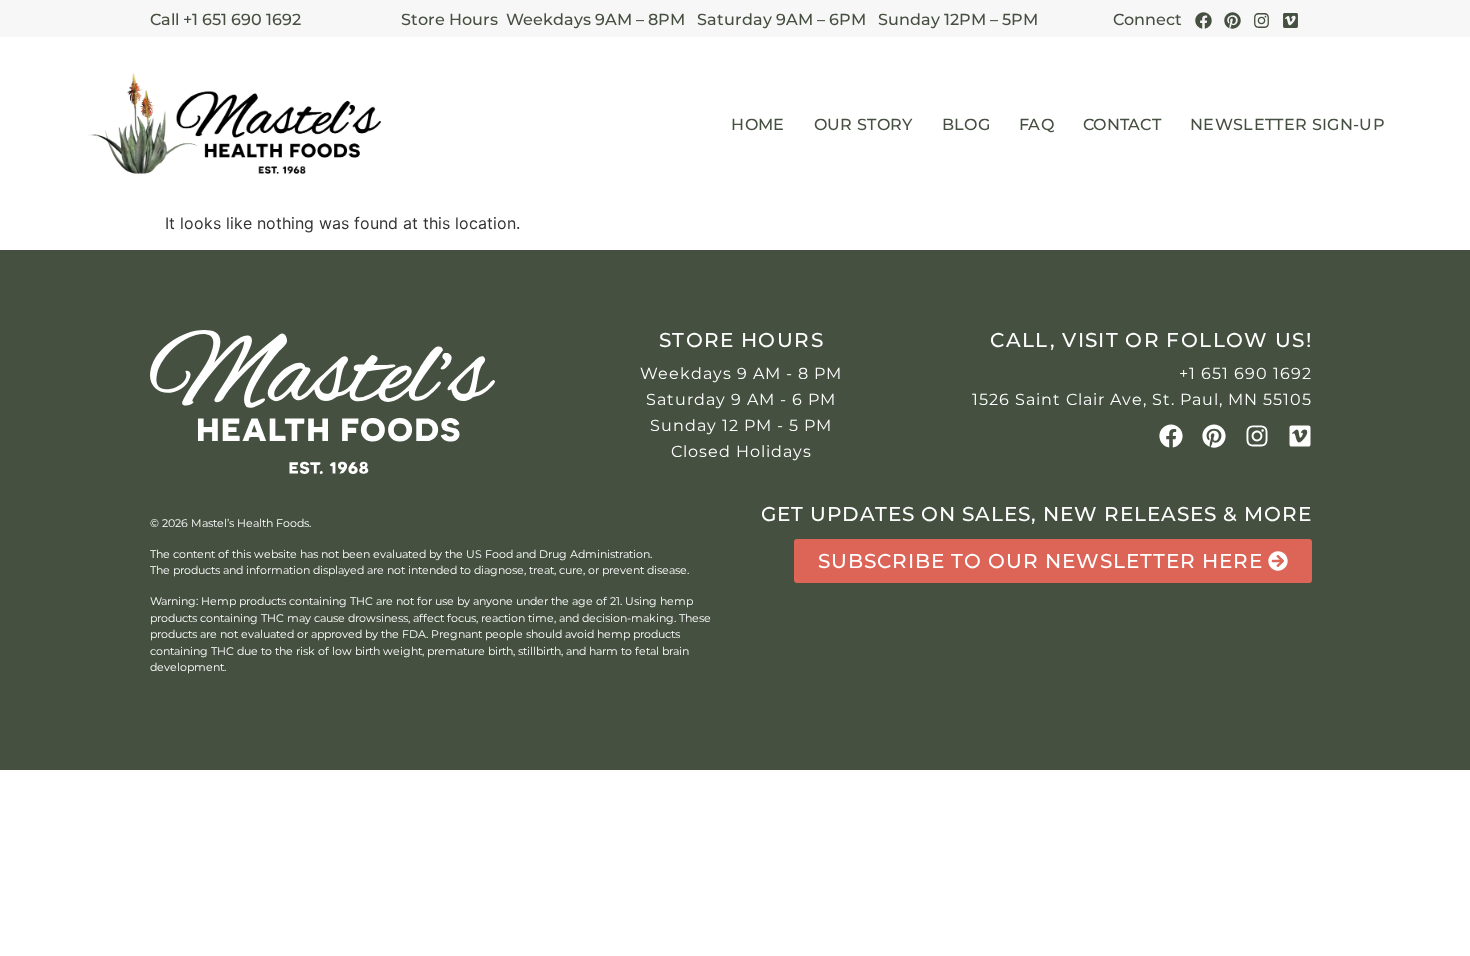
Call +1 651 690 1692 (225, 19)
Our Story (863, 125)
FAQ (1036, 125)
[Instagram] (1261, 20)
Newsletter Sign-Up (1287, 125)
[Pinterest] (1232, 20)
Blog (966, 125)
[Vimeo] (1300, 436)
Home (757, 125)
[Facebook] (1203, 20)
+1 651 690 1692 (1245, 373)
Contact (1122, 125)
